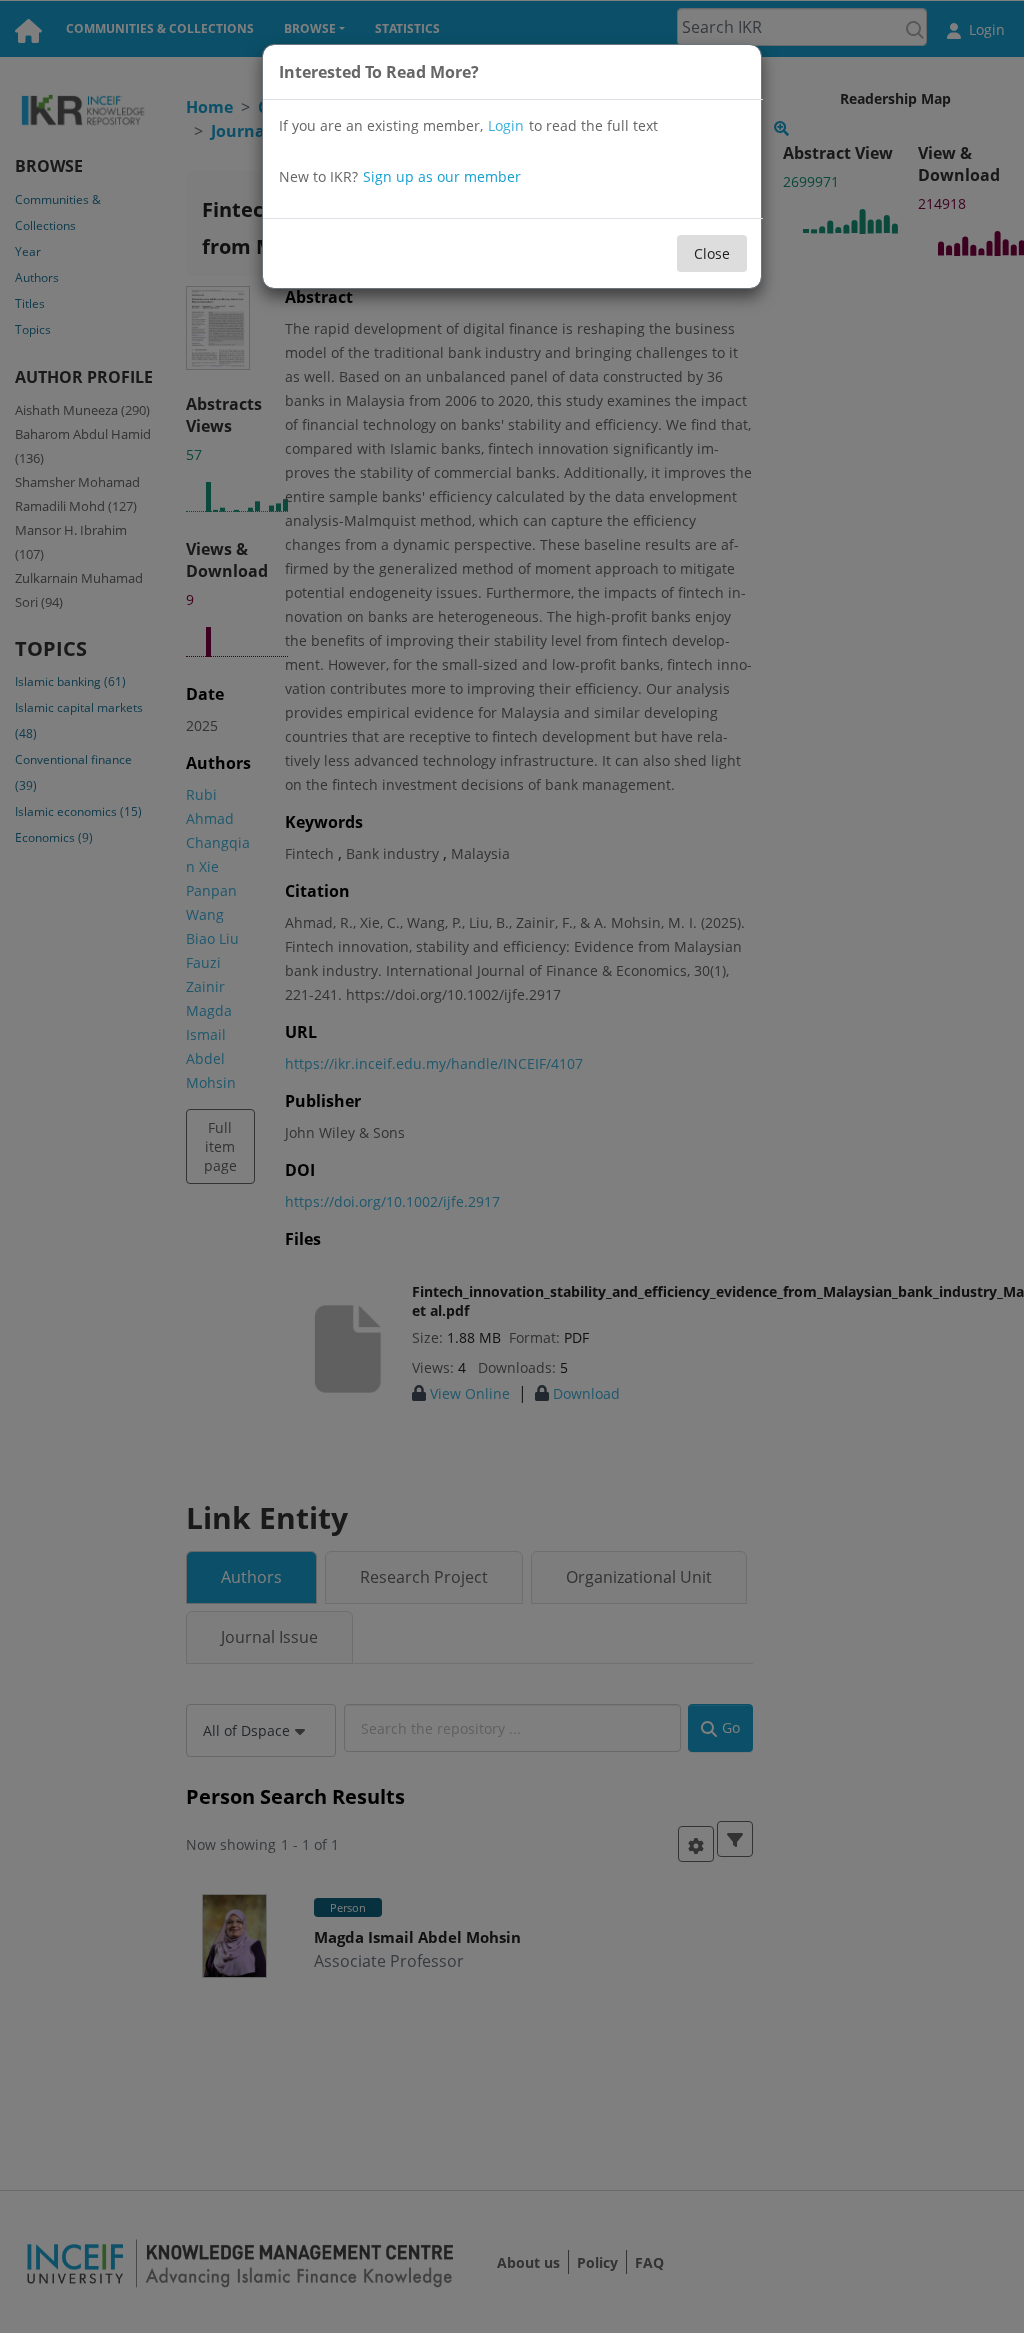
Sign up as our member (442, 176)
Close (712, 253)
